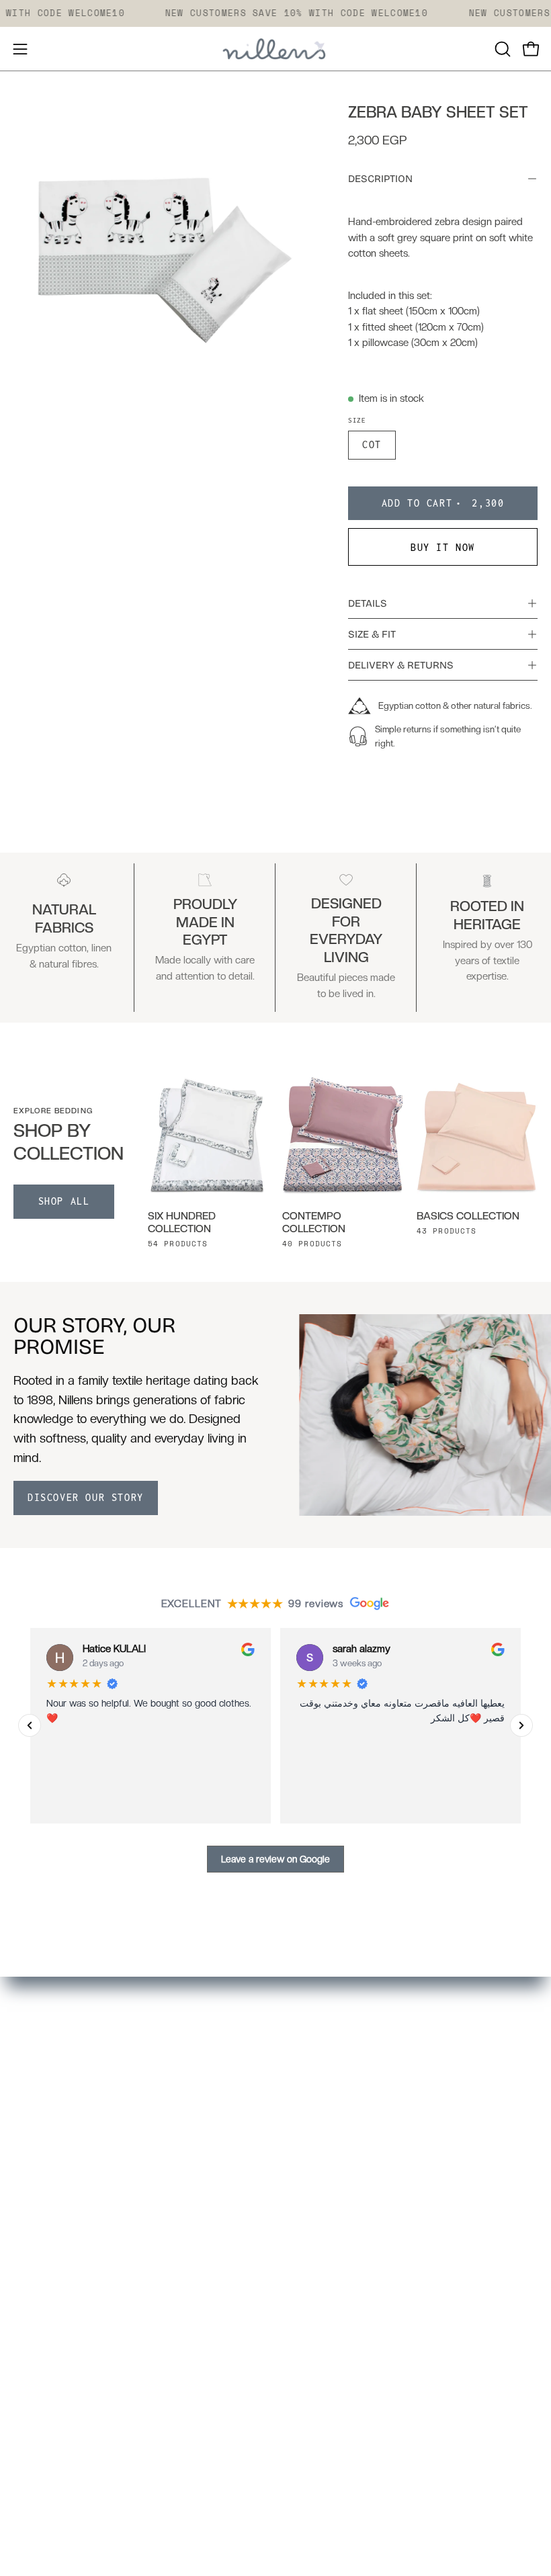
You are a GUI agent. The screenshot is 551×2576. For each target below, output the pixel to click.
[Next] (521, 1725)
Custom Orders (327, 2194)
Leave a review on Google (275, 1858)
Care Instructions (55, 2358)
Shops (304, 2172)
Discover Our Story (86, 1497)
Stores (30, 2288)
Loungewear (320, 2078)
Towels (306, 2055)
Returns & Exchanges (67, 2380)
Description (380, 179)
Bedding (310, 2032)
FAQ (24, 2311)
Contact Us (41, 2428)
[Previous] (30, 1725)
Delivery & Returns (401, 665)
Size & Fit (372, 634)
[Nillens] (275, 49)
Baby (302, 2125)
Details (368, 603)
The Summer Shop (334, 2148)
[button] (501, 49)
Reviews (34, 2404)
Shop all (64, 1201)
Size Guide (39, 2334)
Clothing (309, 2102)
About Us (37, 2264)
